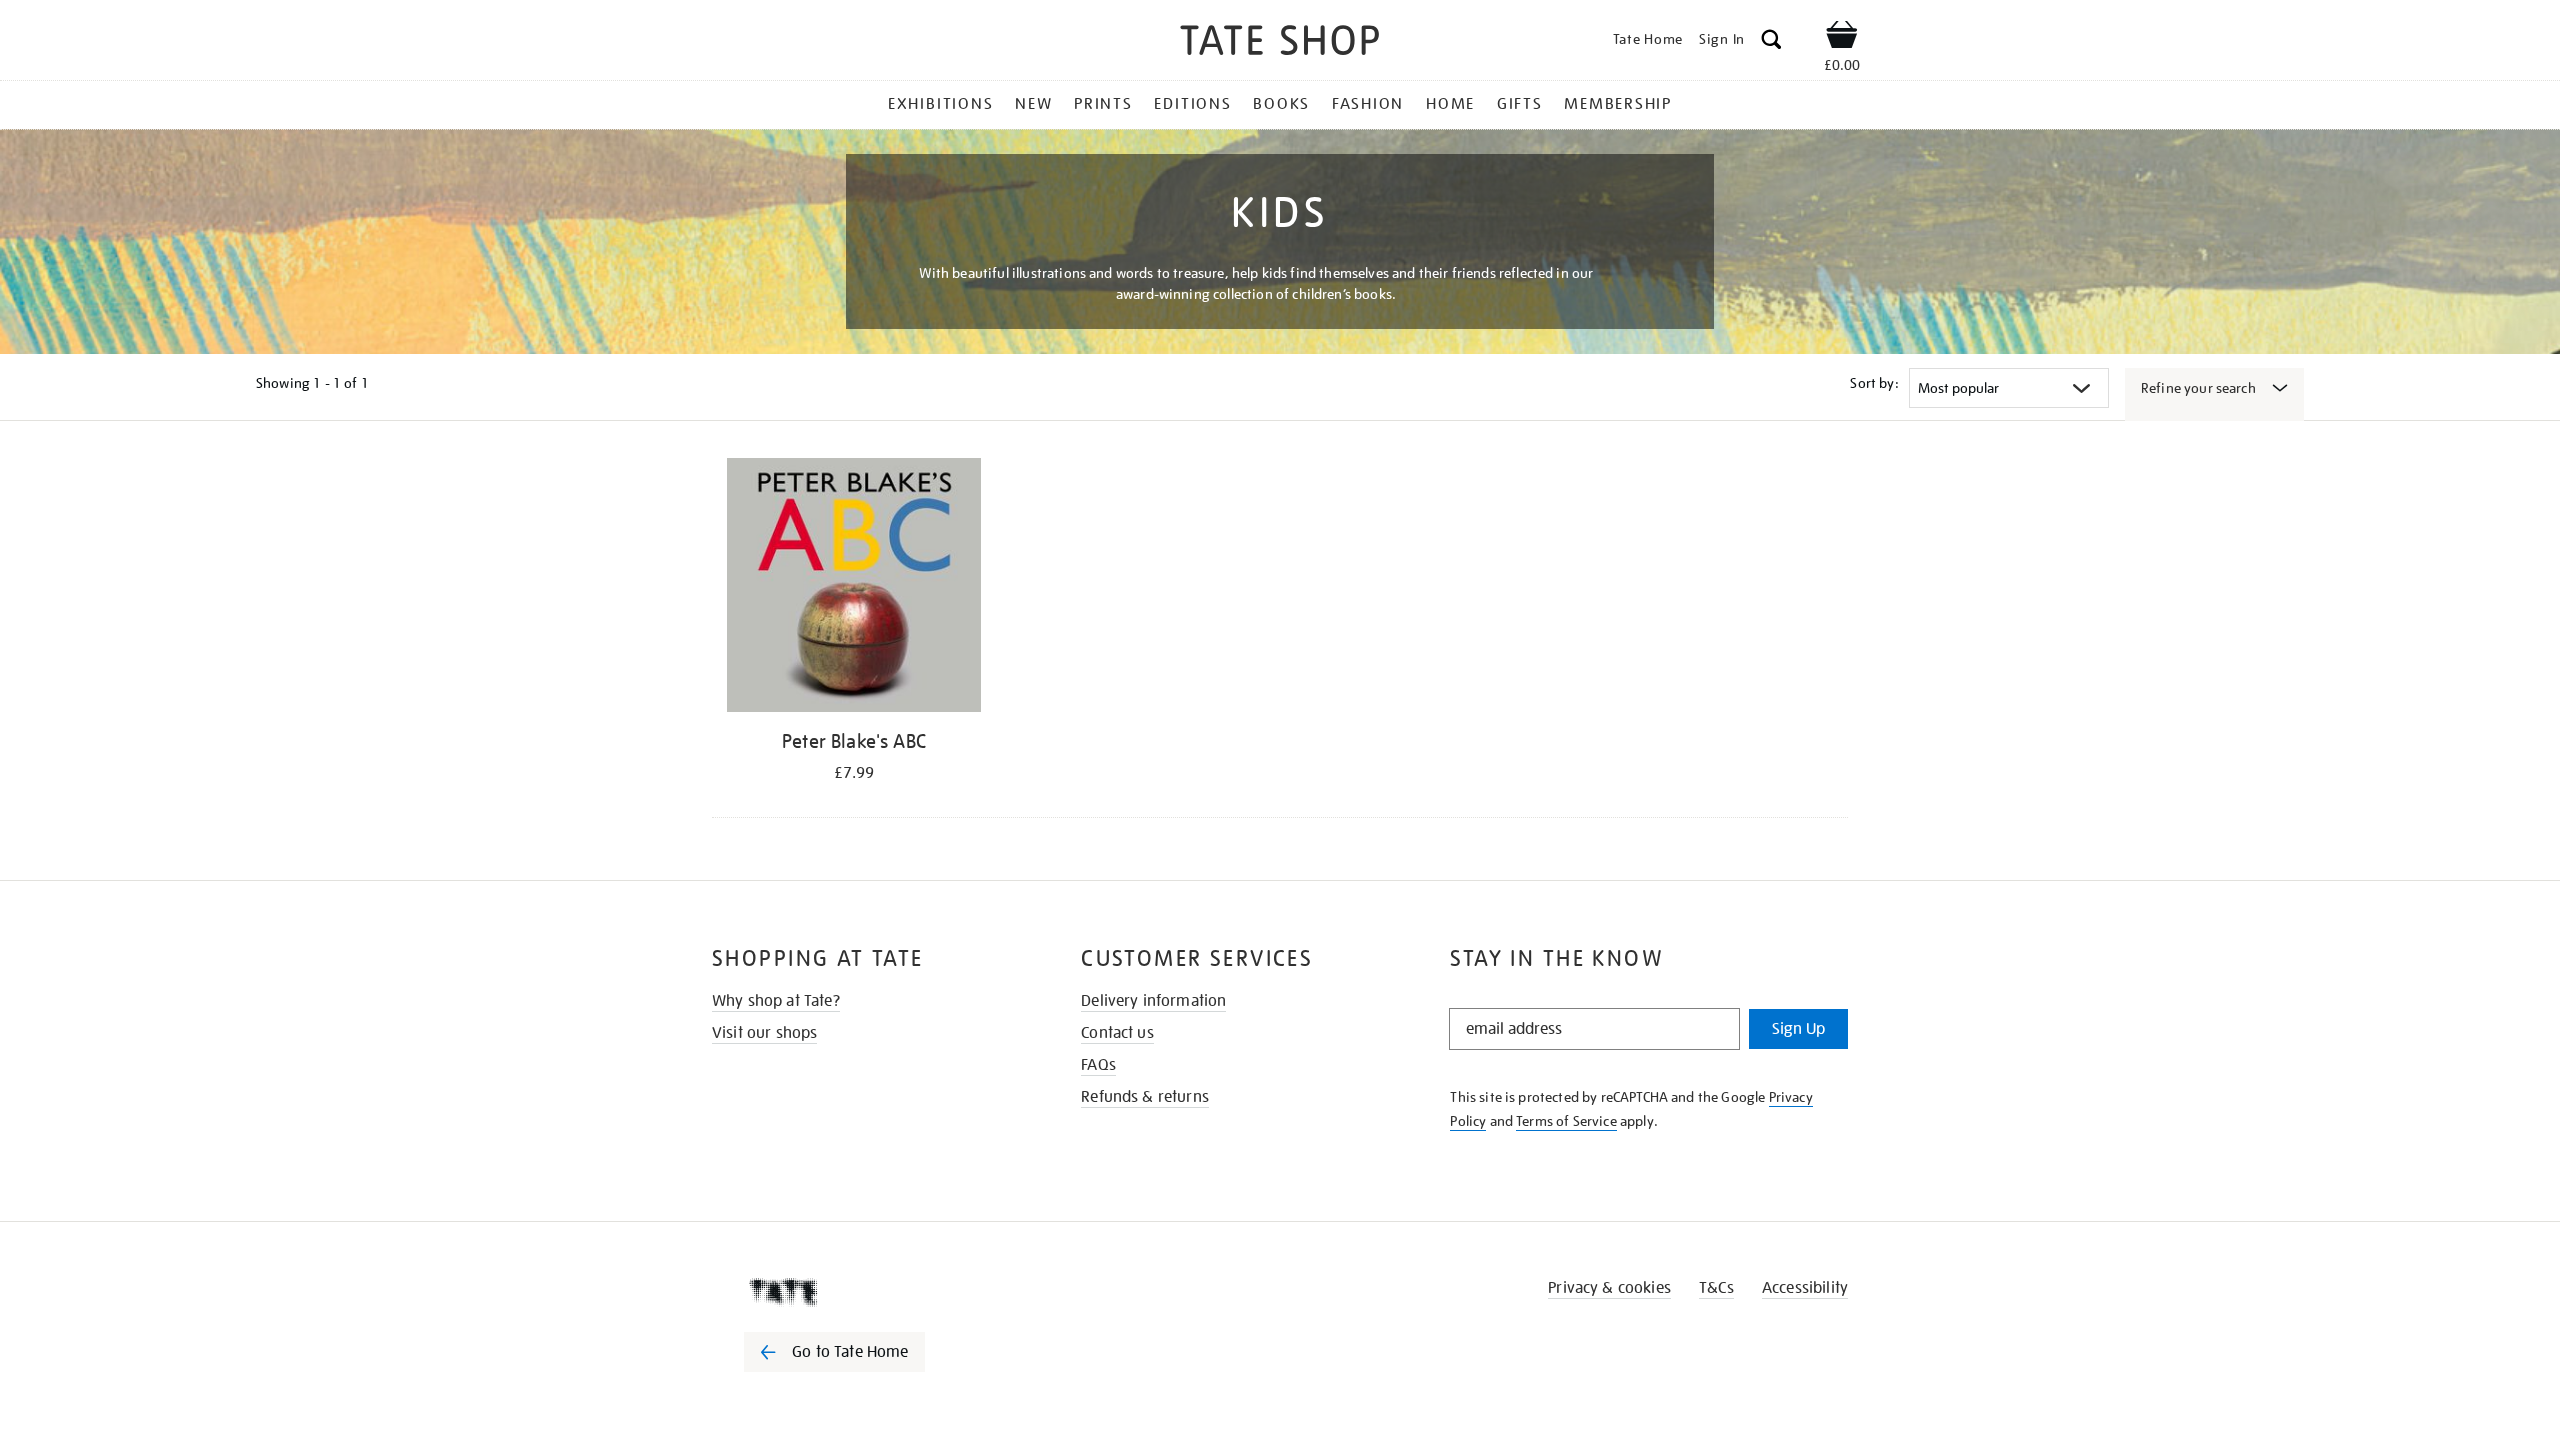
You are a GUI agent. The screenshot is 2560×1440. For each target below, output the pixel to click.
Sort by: (1874, 383)
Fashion (1368, 104)
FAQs (1098, 1065)
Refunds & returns (1145, 1097)
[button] (1771, 42)
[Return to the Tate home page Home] (1280, 43)
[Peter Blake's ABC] (854, 588)
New (1033, 104)
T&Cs (1716, 1288)
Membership (1618, 104)
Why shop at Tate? (776, 1001)
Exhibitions (940, 104)
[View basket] (1842, 38)
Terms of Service (1566, 1121)
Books (1281, 104)
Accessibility (1805, 1288)
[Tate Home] (870, 1292)
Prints (1103, 104)
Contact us (1117, 1033)
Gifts (1520, 104)
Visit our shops (764, 1033)
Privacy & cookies (1609, 1288)
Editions (1192, 104)
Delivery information (1153, 1001)
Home (1450, 104)
